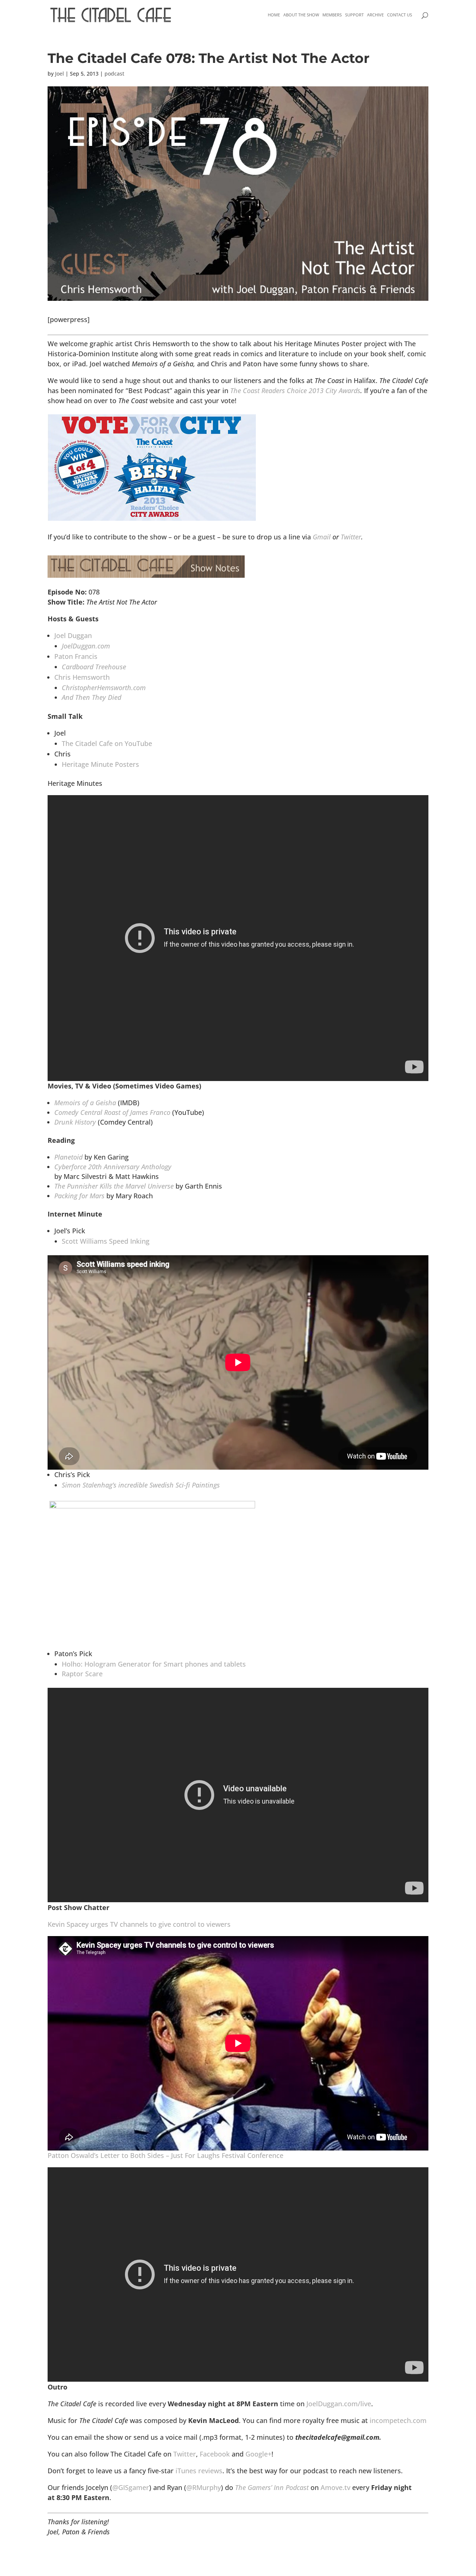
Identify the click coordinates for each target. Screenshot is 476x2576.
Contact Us (400, 15)
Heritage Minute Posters (100, 764)
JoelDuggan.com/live (339, 2404)
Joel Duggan (73, 635)
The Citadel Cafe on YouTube (107, 743)
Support (354, 15)
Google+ (258, 2454)
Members (332, 15)
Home (274, 15)
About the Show (301, 15)
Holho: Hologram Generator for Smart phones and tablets (154, 1664)
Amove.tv (335, 2487)
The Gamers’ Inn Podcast (272, 2487)
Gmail (322, 537)
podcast (114, 74)
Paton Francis (76, 656)
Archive (375, 15)
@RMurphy (204, 2487)
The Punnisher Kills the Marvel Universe (114, 1186)
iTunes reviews (199, 2471)
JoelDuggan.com (86, 646)
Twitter (351, 537)
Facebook (215, 2454)
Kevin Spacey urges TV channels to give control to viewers (139, 1924)
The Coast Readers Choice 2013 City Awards (295, 390)
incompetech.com (398, 2420)
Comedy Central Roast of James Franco (112, 1112)
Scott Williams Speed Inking (106, 1241)
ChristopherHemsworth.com (104, 688)
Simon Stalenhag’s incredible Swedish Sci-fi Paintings (141, 1485)
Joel (59, 74)
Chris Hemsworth (82, 677)
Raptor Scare (82, 1674)
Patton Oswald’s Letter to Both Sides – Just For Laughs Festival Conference (165, 2155)
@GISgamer (131, 2487)
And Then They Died (91, 697)
